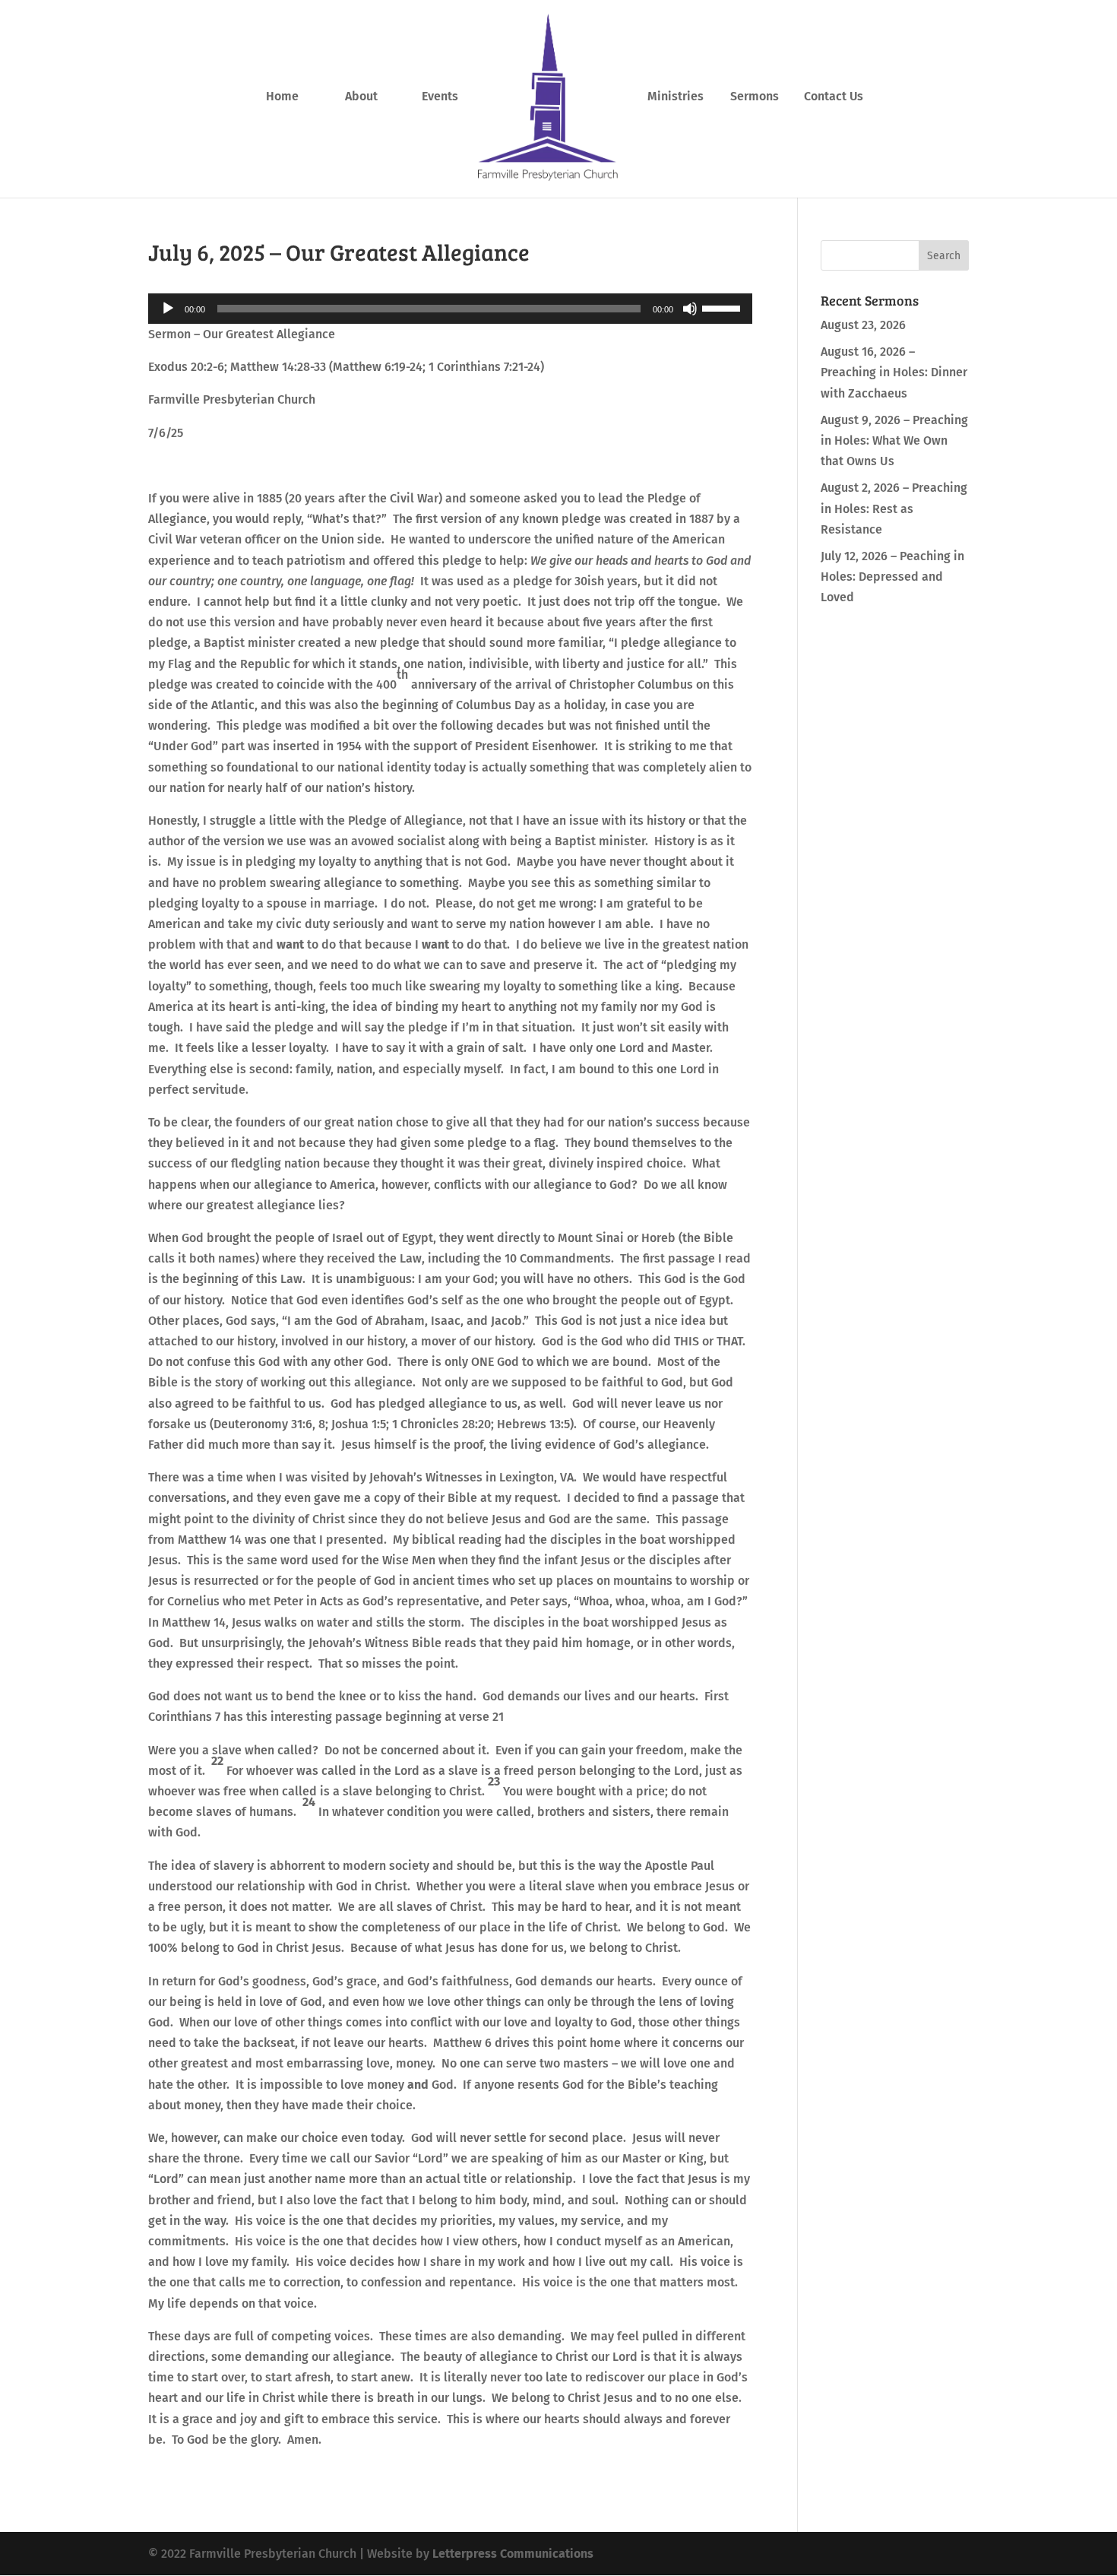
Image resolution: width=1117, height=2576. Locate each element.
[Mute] (690, 309)
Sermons (755, 97)
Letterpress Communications (513, 2554)
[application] (450, 309)
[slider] (723, 307)
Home (282, 97)
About (361, 97)
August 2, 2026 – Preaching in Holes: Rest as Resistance (894, 508)
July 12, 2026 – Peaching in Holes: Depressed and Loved (892, 577)
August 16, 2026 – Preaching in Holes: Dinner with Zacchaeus (894, 372)
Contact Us (834, 97)
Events (440, 97)
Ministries (676, 97)
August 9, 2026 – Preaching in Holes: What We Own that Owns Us (894, 440)
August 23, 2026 (863, 325)
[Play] (168, 309)
